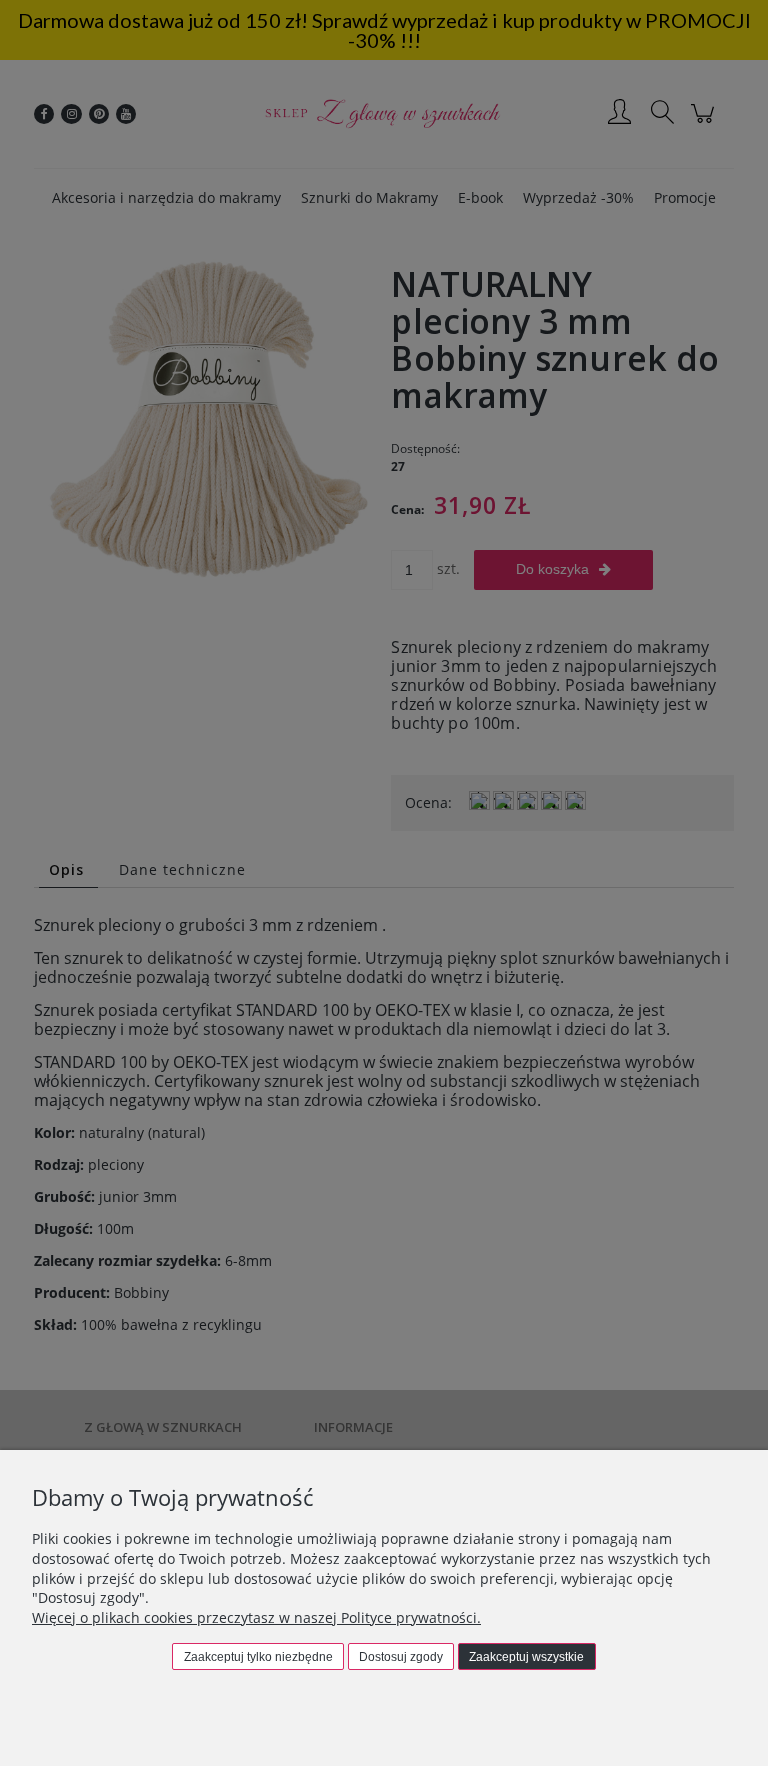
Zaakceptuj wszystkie (526, 1657)
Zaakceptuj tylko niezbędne (258, 1657)
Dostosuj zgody (401, 1657)
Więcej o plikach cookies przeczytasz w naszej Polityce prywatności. (256, 1617)
